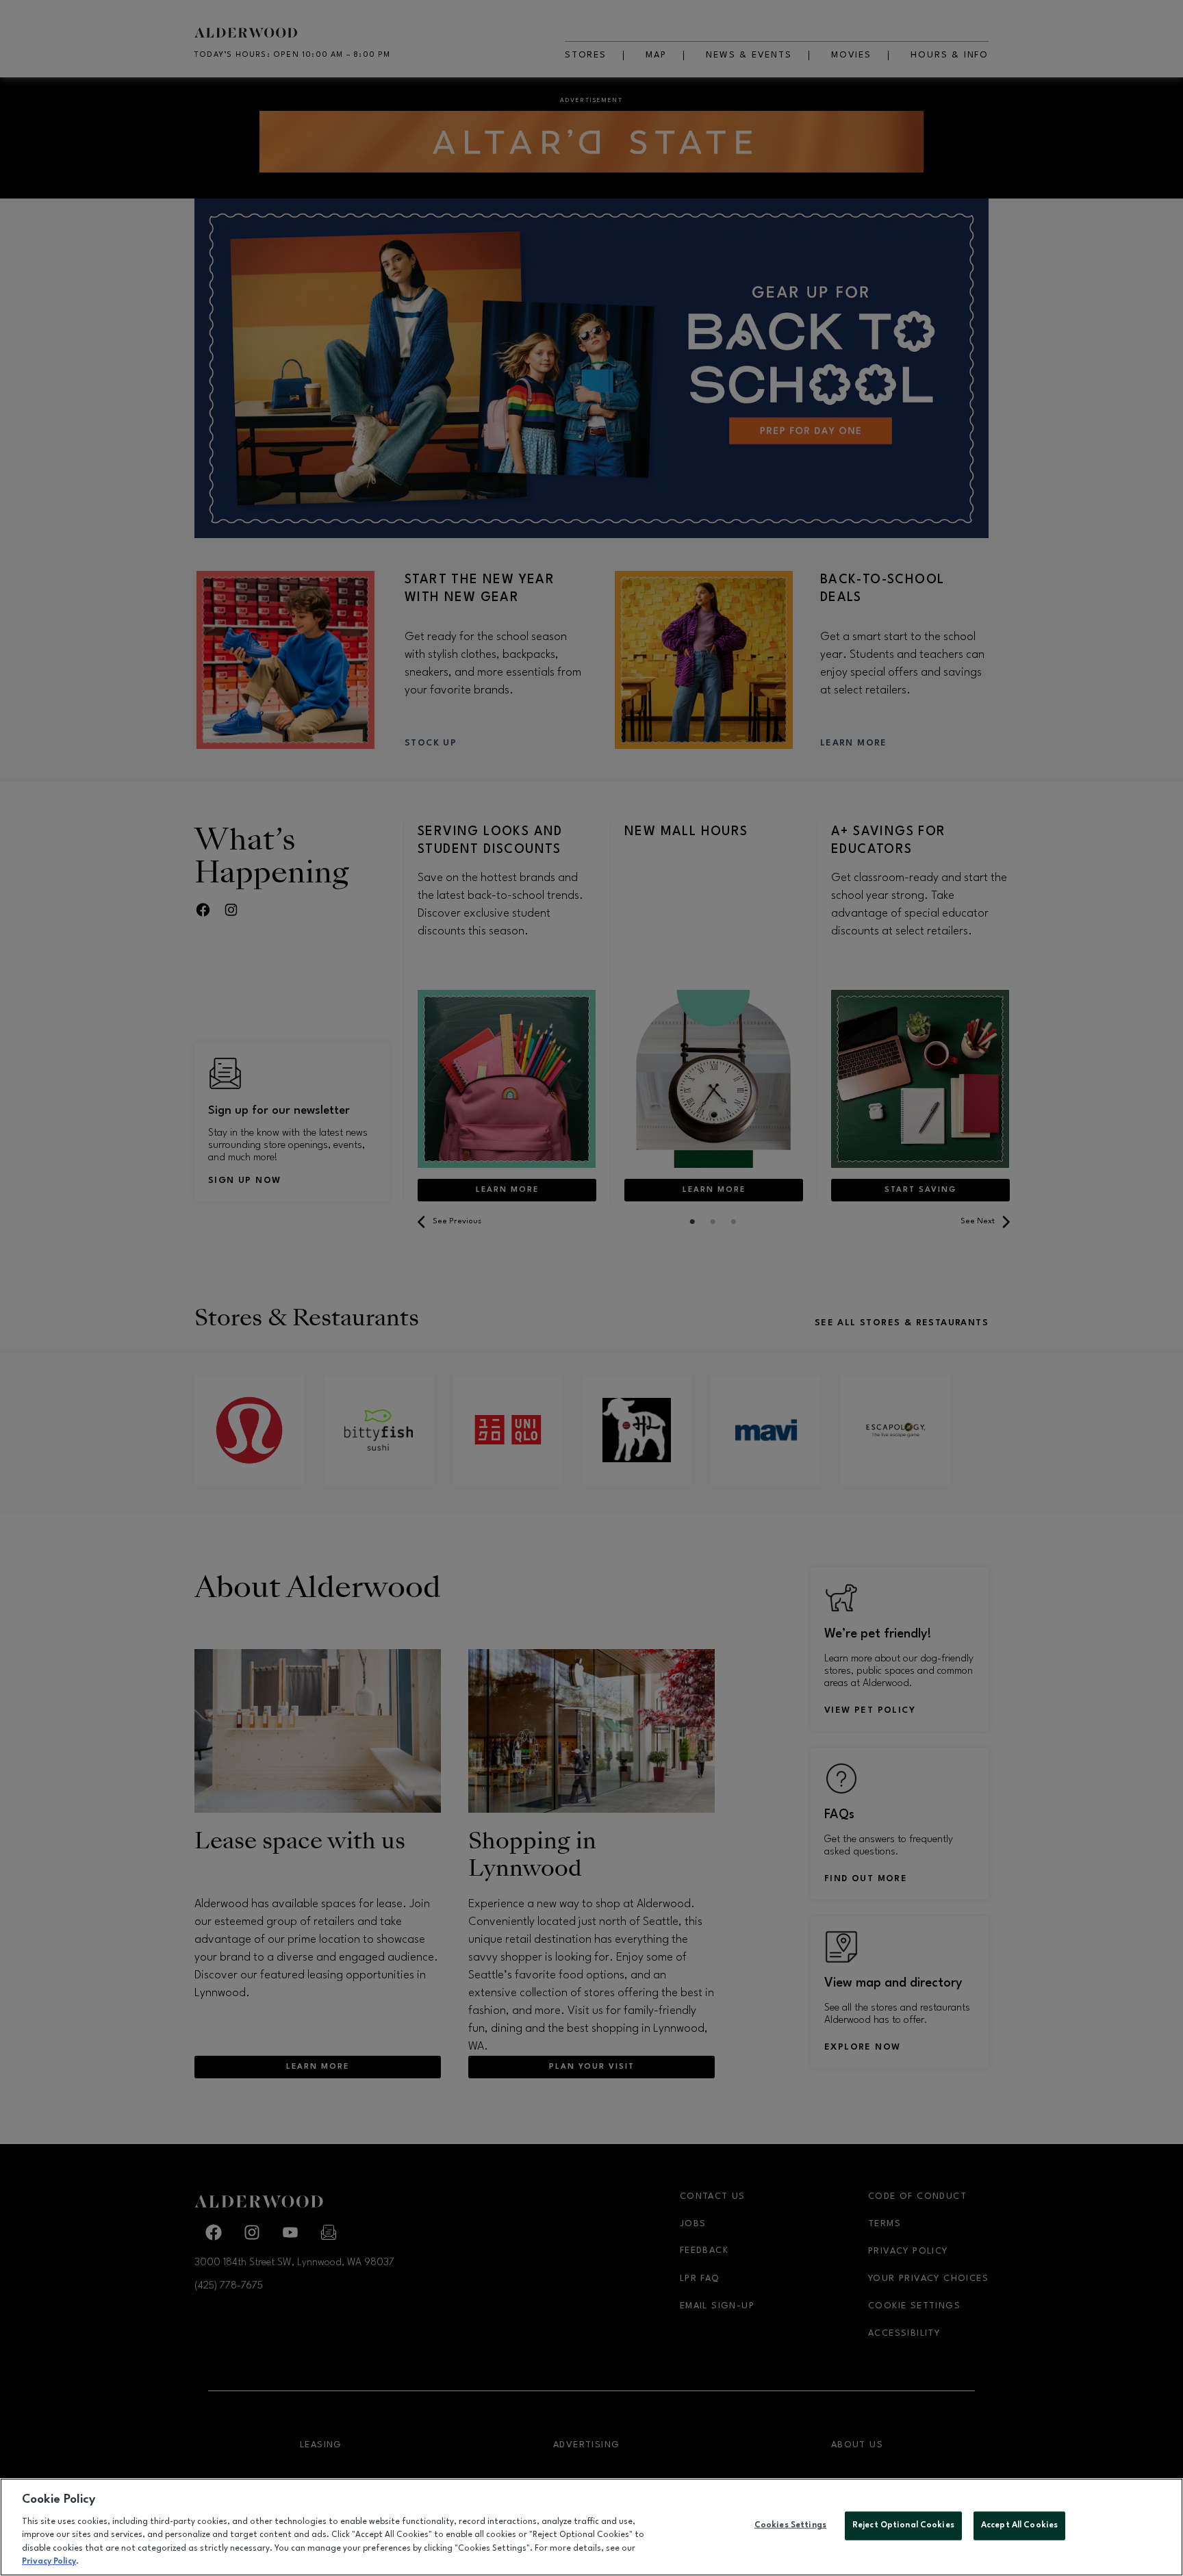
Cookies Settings (790, 2525)
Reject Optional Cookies (903, 2525)
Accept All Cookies (1019, 2525)
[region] (591, 2527)
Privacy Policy (49, 2562)
